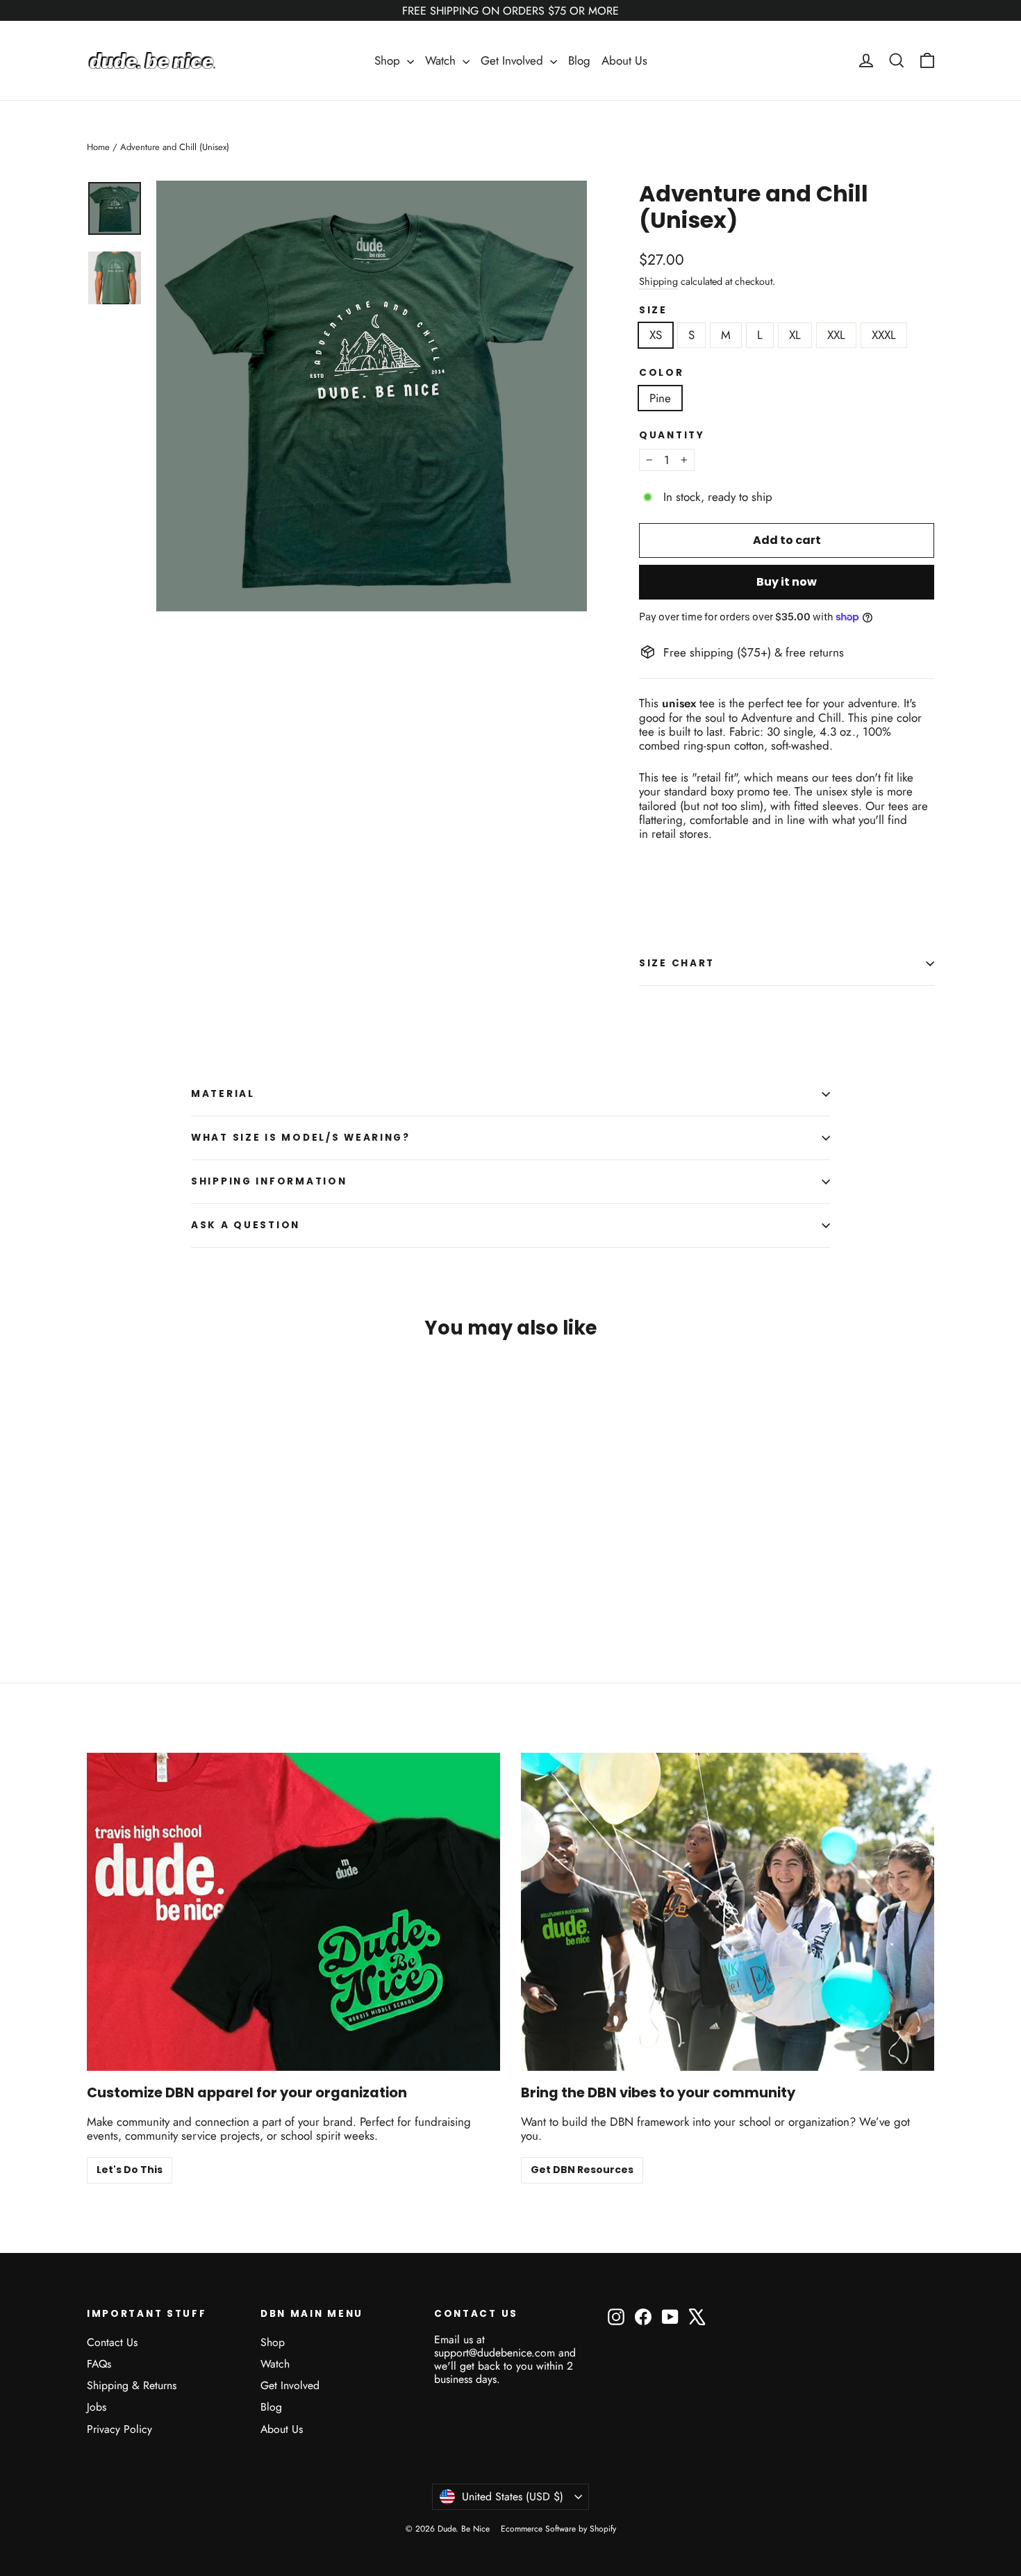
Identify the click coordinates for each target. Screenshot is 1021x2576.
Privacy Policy (119, 2429)
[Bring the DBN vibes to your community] (728, 1912)
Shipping (658, 281)
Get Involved (514, 60)
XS (656, 335)
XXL (836, 335)
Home (98, 147)
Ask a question (246, 1225)
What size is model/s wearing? (301, 1138)
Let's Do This (130, 2170)
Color (662, 373)
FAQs (99, 2364)
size (653, 311)
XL (795, 335)
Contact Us (112, 2342)
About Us (624, 60)
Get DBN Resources (582, 2170)
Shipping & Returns (132, 2385)
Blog (579, 60)
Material (223, 1094)
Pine (660, 398)
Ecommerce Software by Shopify (558, 2529)
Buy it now (787, 582)
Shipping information (269, 1181)
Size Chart (677, 963)
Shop (389, 60)
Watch (442, 60)
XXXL (884, 335)
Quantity (672, 436)
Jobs (97, 2407)
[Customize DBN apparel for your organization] (293, 1912)
